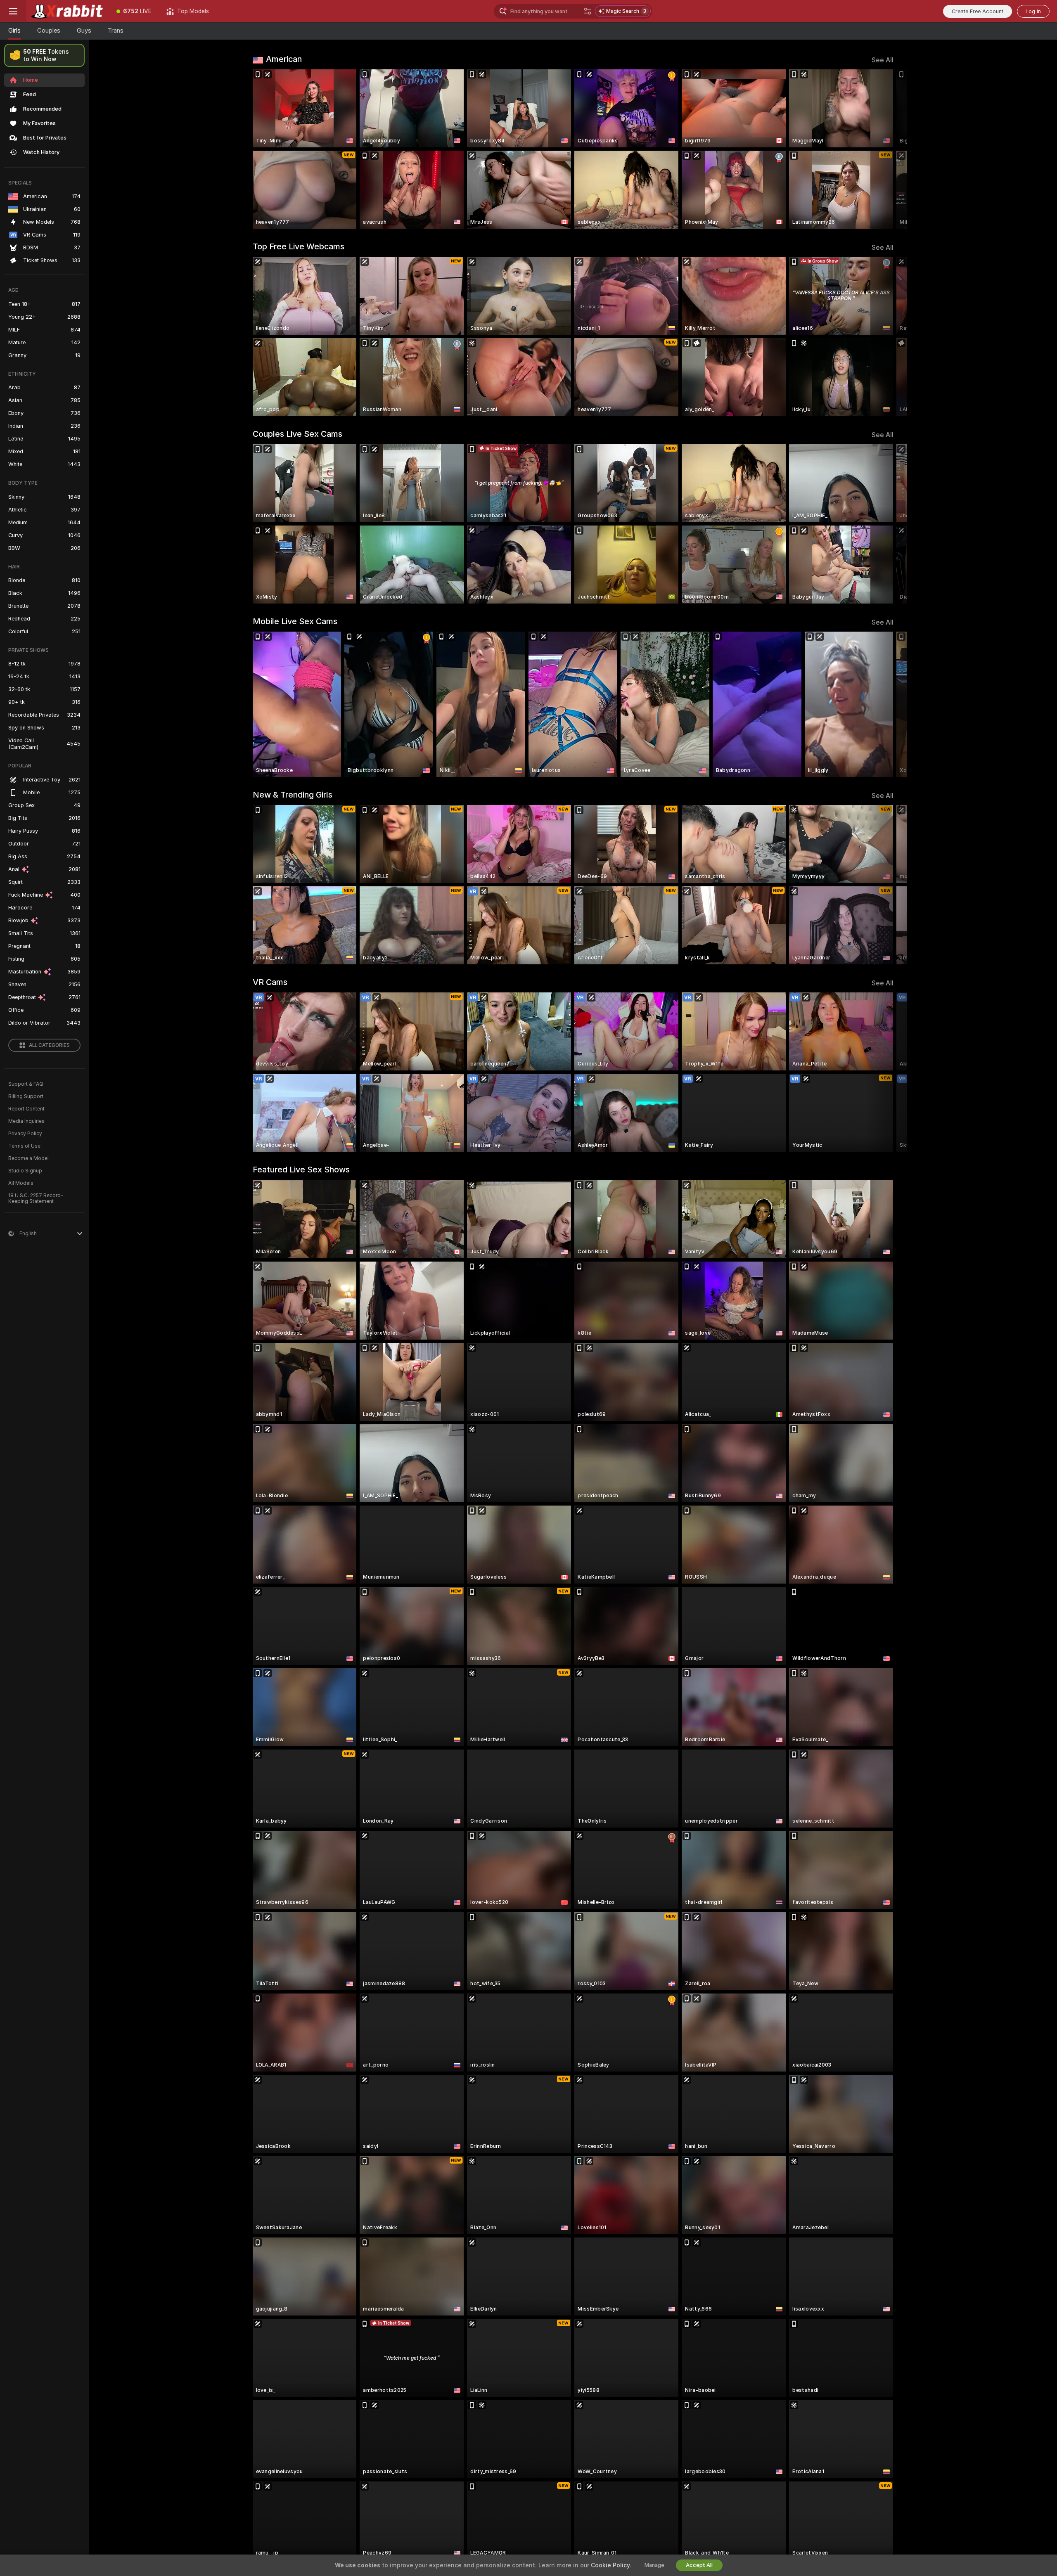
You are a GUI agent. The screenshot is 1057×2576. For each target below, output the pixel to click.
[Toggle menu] (13, 11)
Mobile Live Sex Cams (295, 621)
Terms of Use (24, 1146)
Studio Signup (25, 1171)
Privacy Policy (25, 1134)
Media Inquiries (26, 1121)
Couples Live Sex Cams (297, 434)
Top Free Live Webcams (299, 246)
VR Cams (270, 982)
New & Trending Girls (293, 795)
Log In (1033, 11)
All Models (21, 1183)
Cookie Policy (610, 2565)
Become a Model (28, 1158)
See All (883, 60)
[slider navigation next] (886, 149)
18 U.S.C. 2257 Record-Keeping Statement (36, 1198)
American (284, 59)
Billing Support (26, 1096)
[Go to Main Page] (68, 11)
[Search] (588, 11)
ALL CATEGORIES (49, 1045)
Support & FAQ (26, 1084)
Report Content (26, 1109)
